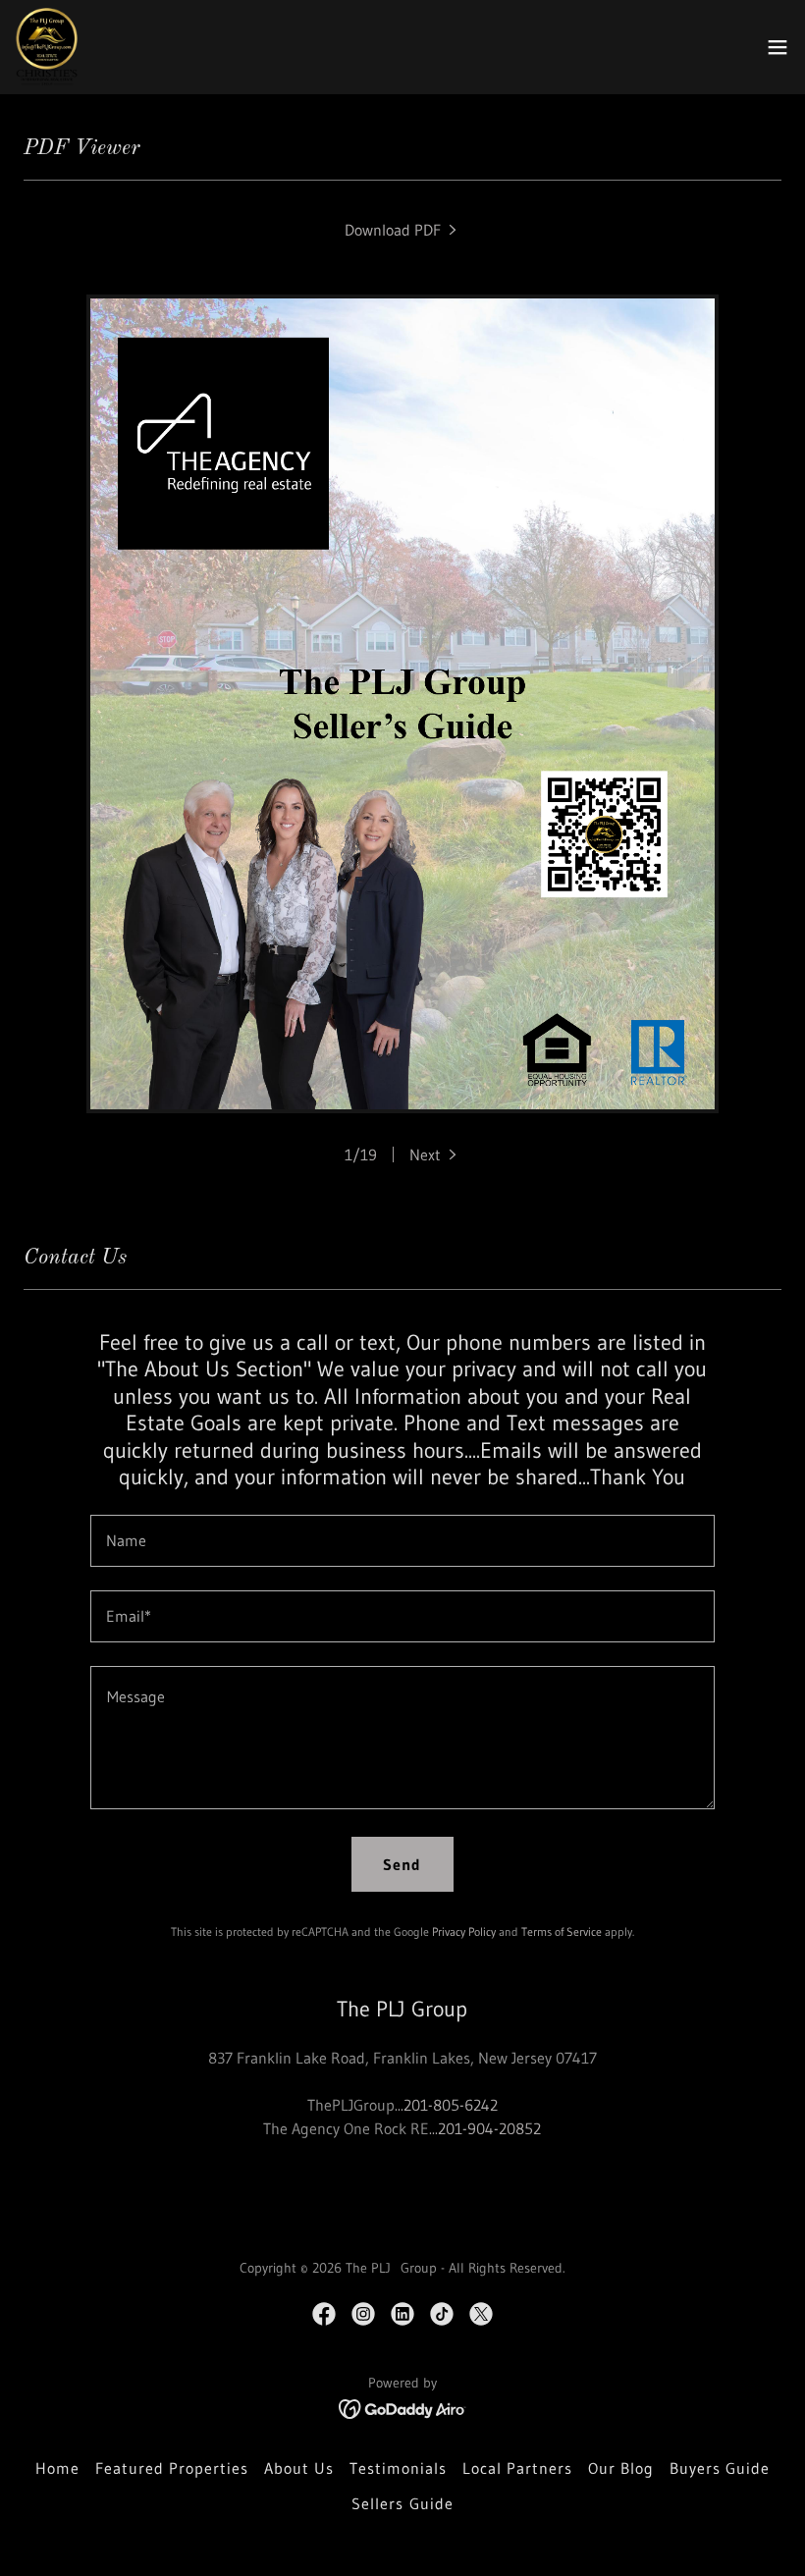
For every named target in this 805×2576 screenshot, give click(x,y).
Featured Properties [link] (172, 2468)
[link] (47, 47)
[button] (778, 47)
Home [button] (57, 2468)
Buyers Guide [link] (720, 2468)
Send (402, 1864)
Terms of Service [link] (562, 1932)
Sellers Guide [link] (402, 2503)
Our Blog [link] (621, 2468)
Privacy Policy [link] (464, 1932)
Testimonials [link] (398, 2468)
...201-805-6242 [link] (446, 2105)
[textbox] (402, 1541)
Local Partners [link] (517, 2468)
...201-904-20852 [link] (485, 2128)
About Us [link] (299, 2468)
